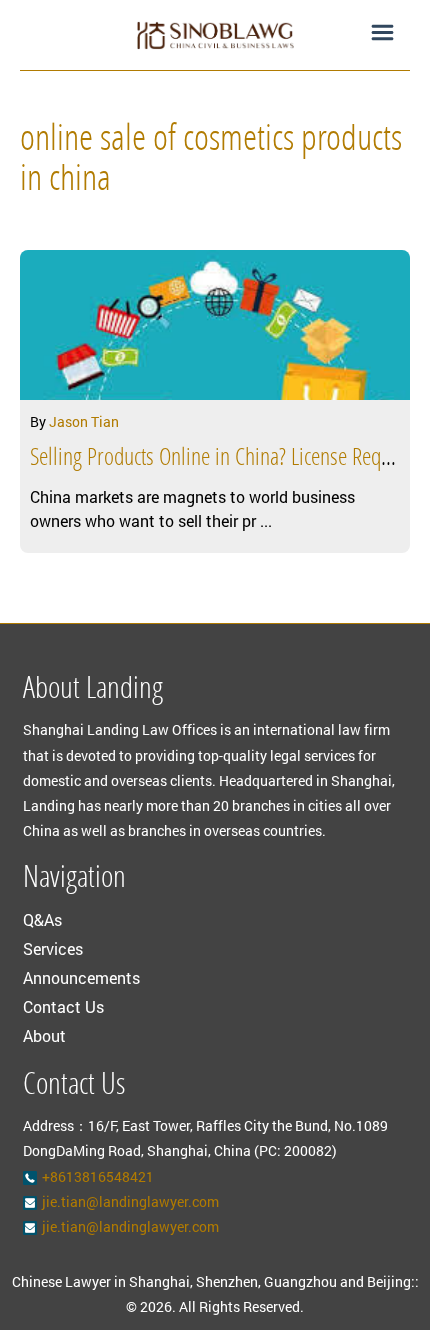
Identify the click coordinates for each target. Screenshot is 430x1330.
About (44, 1035)
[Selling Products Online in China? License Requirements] (215, 325)
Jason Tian (84, 421)
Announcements (81, 977)
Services (53, 948)
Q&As (42, 919)
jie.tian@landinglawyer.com (130, 1201)
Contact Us (63, 1006)
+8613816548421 (98, 1176)
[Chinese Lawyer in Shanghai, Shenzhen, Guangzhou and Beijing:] (215, 35)
